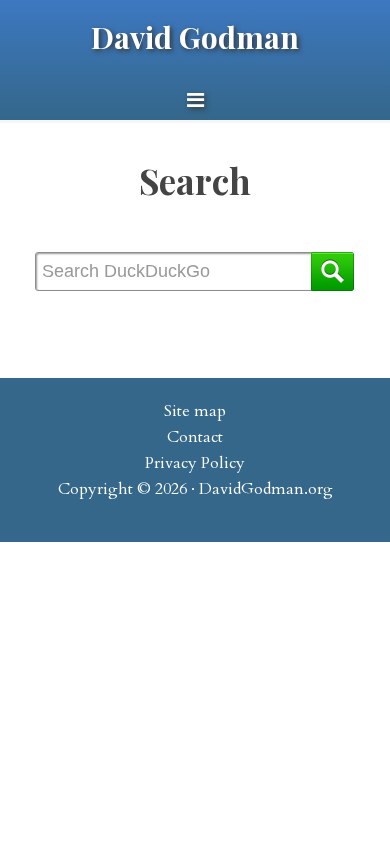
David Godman (195, 37)
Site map (195, 411)
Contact (195, 437)
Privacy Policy (195, 463)
